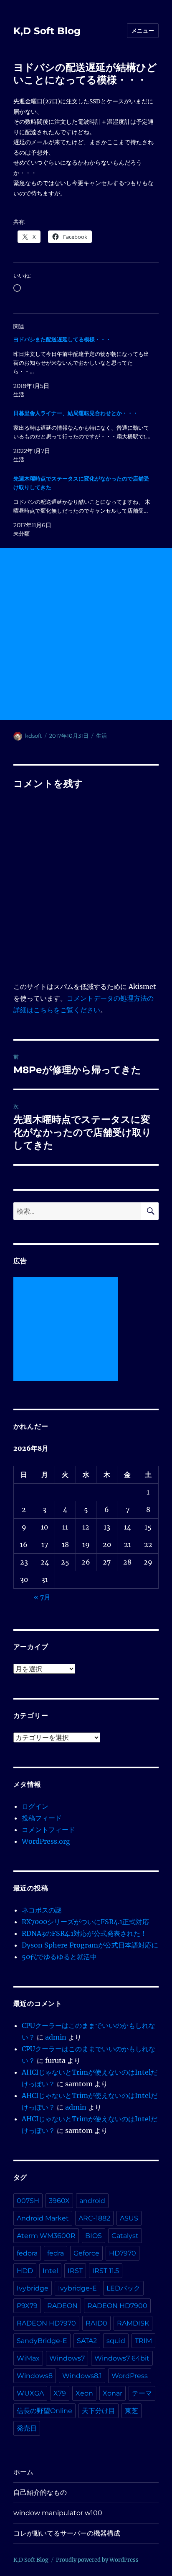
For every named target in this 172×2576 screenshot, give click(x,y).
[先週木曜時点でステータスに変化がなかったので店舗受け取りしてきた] (82, 506)
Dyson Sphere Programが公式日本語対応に (90, 1945)
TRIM (143, 2341)
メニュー (143, 30)
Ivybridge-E (77, 2288)
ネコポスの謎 (42, 1910)
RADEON (62, 2306)
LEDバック (123, 2288)
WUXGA (30, 2393)
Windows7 (67, 2358)
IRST (75, 2271)
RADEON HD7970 (46, 2323)
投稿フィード (42, 1818)
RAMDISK (133, 2323)
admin (56, 2037)
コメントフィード (48, 1830)
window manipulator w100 (58, 2513)
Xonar (113, 2393)
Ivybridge (33, 2288)
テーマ (142, 2393)
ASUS (129, 2218)
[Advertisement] (86, 634)
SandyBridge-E (42, 2341)
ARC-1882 (94, 2218)
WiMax (28, 2358)
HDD (25, 2271)
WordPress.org (46, 1841)
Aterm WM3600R (46, 2236)
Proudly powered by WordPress (97, 2560)
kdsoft (33, 736)
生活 (101, 736)
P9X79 (27, 2306)
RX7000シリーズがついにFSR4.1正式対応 (85, 1922)
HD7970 (123, 2253)
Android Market (43, 2218)
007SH (28, 2201)
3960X (59, 2201)
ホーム (23, 2472)
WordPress (130, 2376)
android (92, 2201)
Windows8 (35, 2376)
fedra (56, 2253)
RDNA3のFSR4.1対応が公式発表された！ (84, 1933)
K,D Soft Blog (47, 31)
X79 (60, 2393)
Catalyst (125, 2236)
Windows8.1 (82, 2376)
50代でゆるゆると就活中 (59, 1957)
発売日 (27, 2428)
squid (116, 2341)
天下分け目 (99, 2411)
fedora (27, 2253)
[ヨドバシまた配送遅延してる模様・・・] (82, 367)
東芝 (132, 2411)
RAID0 (96, 2323)
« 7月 (42, 1597)
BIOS (94, 2236)
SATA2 (87, 2341)
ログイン (35, 1806)
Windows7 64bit (122, 2358)
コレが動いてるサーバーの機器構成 (67, 2533)
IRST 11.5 (106, 2271)
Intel (50, 2271)
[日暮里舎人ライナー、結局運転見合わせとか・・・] (82, 436)
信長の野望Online (44, 2411)
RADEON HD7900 (117, 2306)
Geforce (86, 2253)
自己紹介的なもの (40, 2492)
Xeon (84, 2393)
